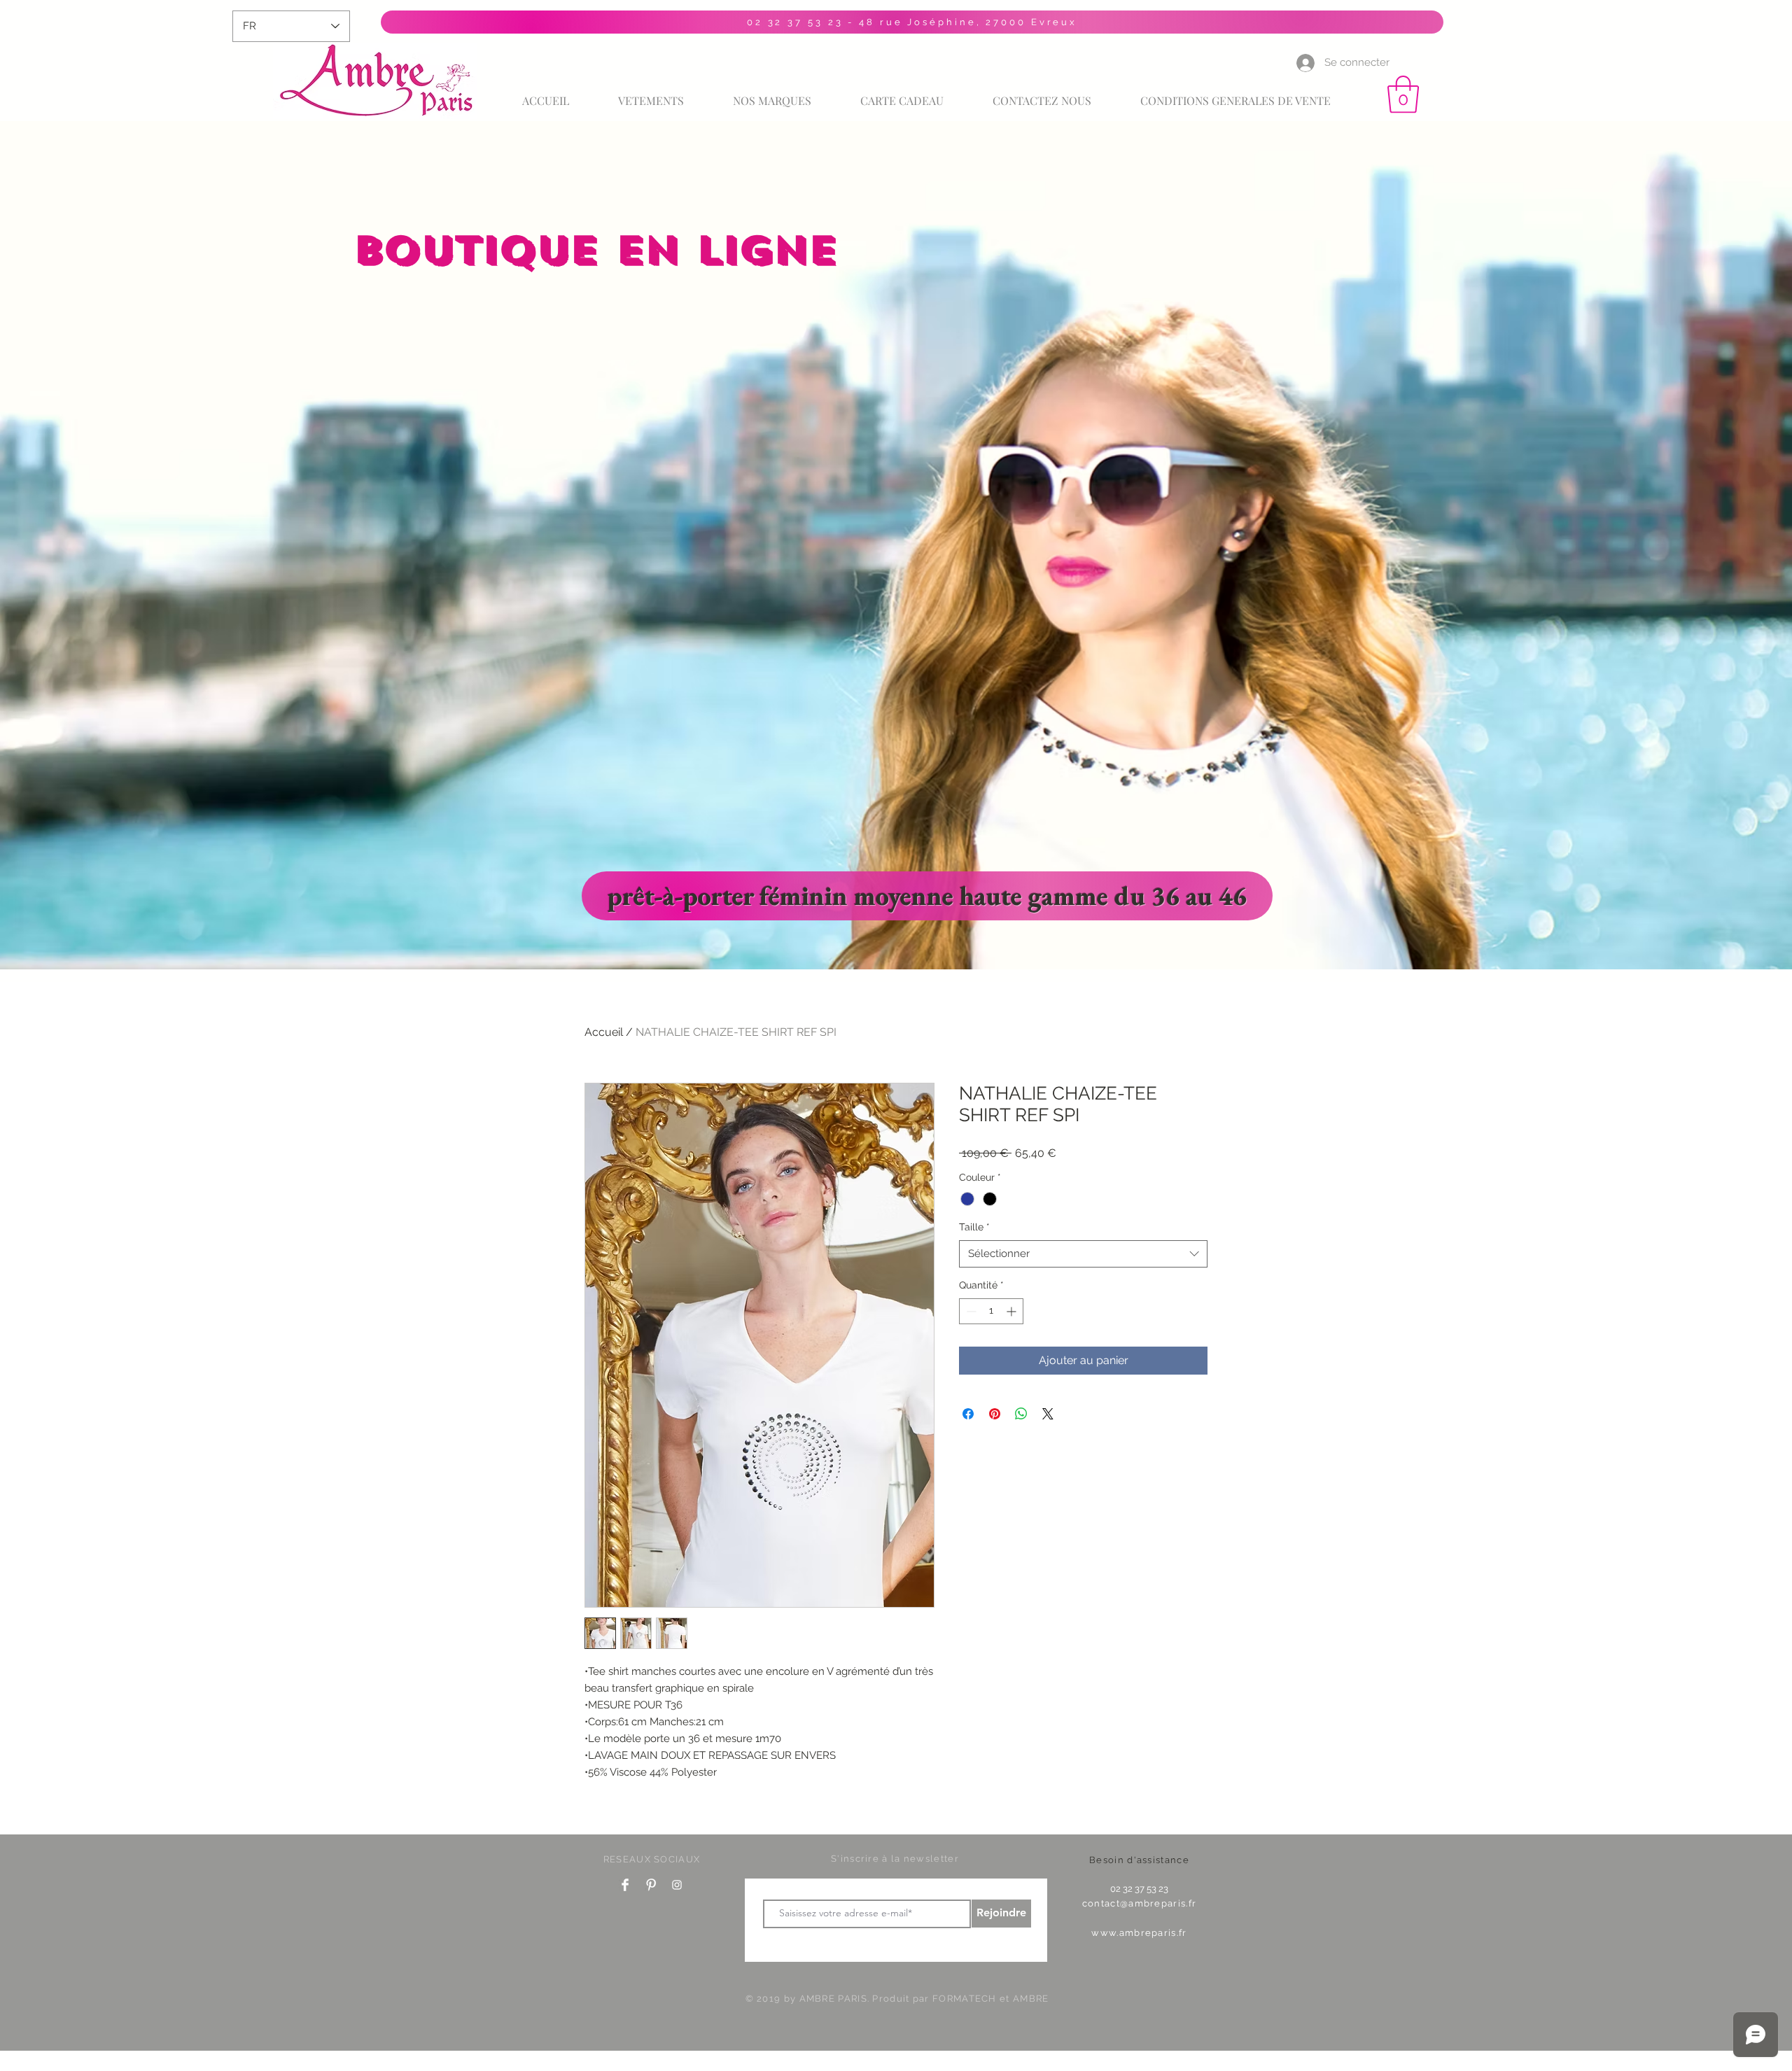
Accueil (604, 1032)
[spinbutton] (991, 1311)
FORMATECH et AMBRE (990, 1999)
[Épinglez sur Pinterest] (995, 1414)
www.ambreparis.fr (1139, 1933)
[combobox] (1083, 1254)
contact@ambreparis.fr (1139, 1903)
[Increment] (1013, 1311)
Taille (974, 1227)
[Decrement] (970, 1311)
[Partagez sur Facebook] (968, 1414)
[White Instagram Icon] (677, 1885)
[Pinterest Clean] (651, 1885)
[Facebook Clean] (625, 1885)
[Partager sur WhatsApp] (1021, 1414)
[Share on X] (1048, 1414)
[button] (1403, 94)
